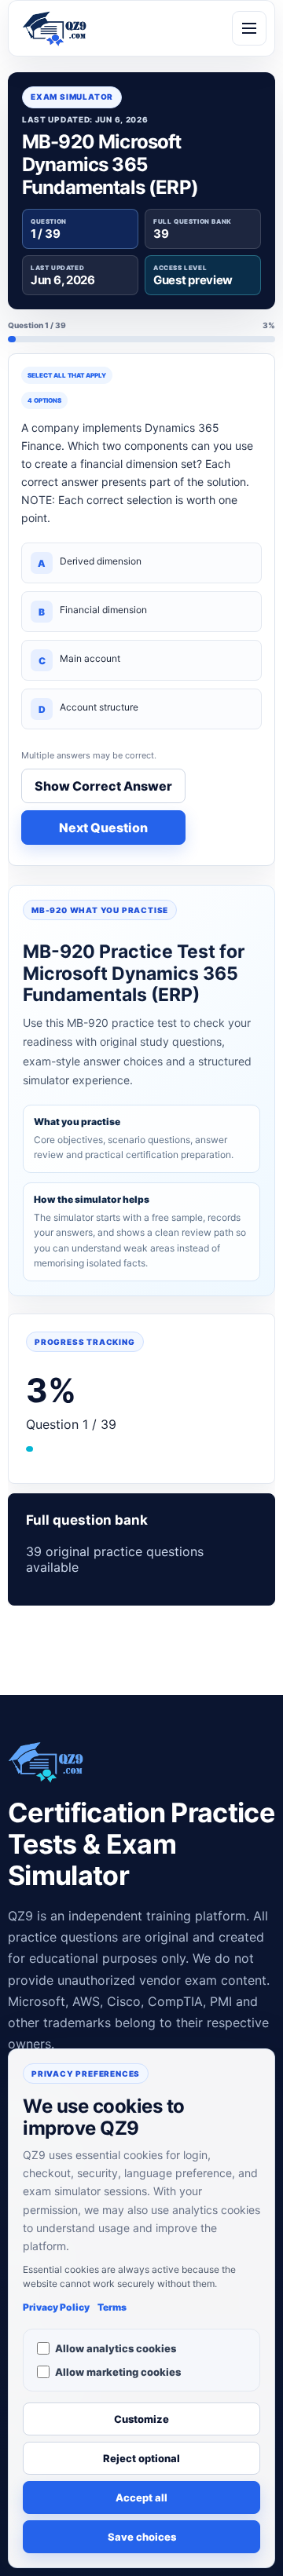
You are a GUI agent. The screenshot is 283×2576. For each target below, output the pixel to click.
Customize (141, 2419)
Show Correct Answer (103, 786)
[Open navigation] (249, 28)
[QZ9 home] (54, 28)
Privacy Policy (56, 2307)
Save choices (142, 2537)
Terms (112, 2307)
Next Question (103, 828)
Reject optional (141, 2458)
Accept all (141, 2497)
